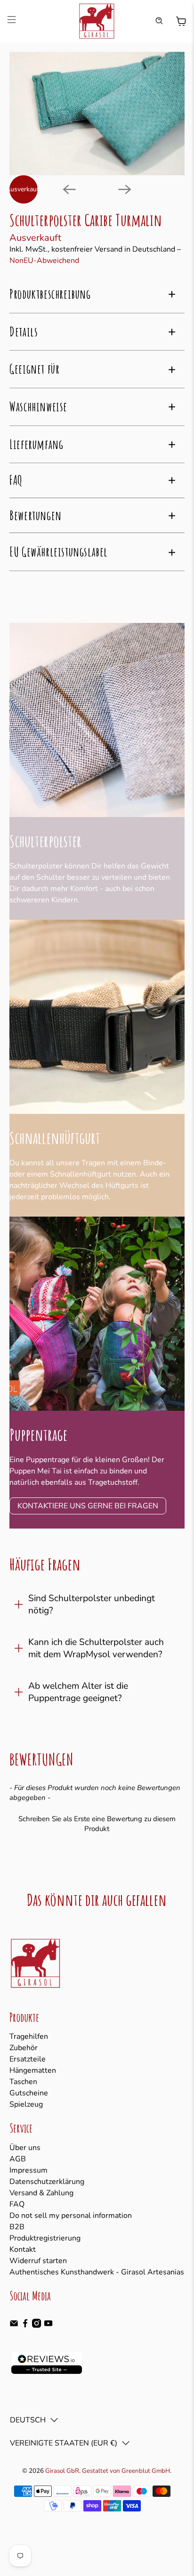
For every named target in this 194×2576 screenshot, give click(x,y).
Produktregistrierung (45, 2238)
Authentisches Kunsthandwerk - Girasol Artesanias (97, 2272)
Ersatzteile (28, 2059)
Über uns (25, 2148)
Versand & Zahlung (41, 2193)
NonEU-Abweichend (44, 261)
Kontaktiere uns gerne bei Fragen (88, 1506)
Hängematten (33, 2070)
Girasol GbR (62, 2471)
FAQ (17, 2204)
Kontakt (23, 2249)
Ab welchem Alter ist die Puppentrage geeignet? (78, 1692)
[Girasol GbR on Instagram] (36, 2325)
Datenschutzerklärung (47, 2182)
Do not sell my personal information (71, 2216)
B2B (17, 2227)
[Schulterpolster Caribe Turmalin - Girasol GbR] (97, 114)
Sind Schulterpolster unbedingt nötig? (92, 1604)
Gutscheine (29, 2093)
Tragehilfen (29, 2036)
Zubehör (24, 2048)
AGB (18, 2159)
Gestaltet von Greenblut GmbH (126, 2471)
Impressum (28, 2170)
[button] (97, 1823)
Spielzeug (26, 2104)
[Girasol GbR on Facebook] (25, 2325)
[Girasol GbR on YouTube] (48, 2325)
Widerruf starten (38, 2261)
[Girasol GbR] (97, 21)
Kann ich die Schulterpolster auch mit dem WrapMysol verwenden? (96, 1648)
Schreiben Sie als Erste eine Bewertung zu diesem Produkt (97, 1824)
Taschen (23, 2082)
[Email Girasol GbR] (14, 2325)
